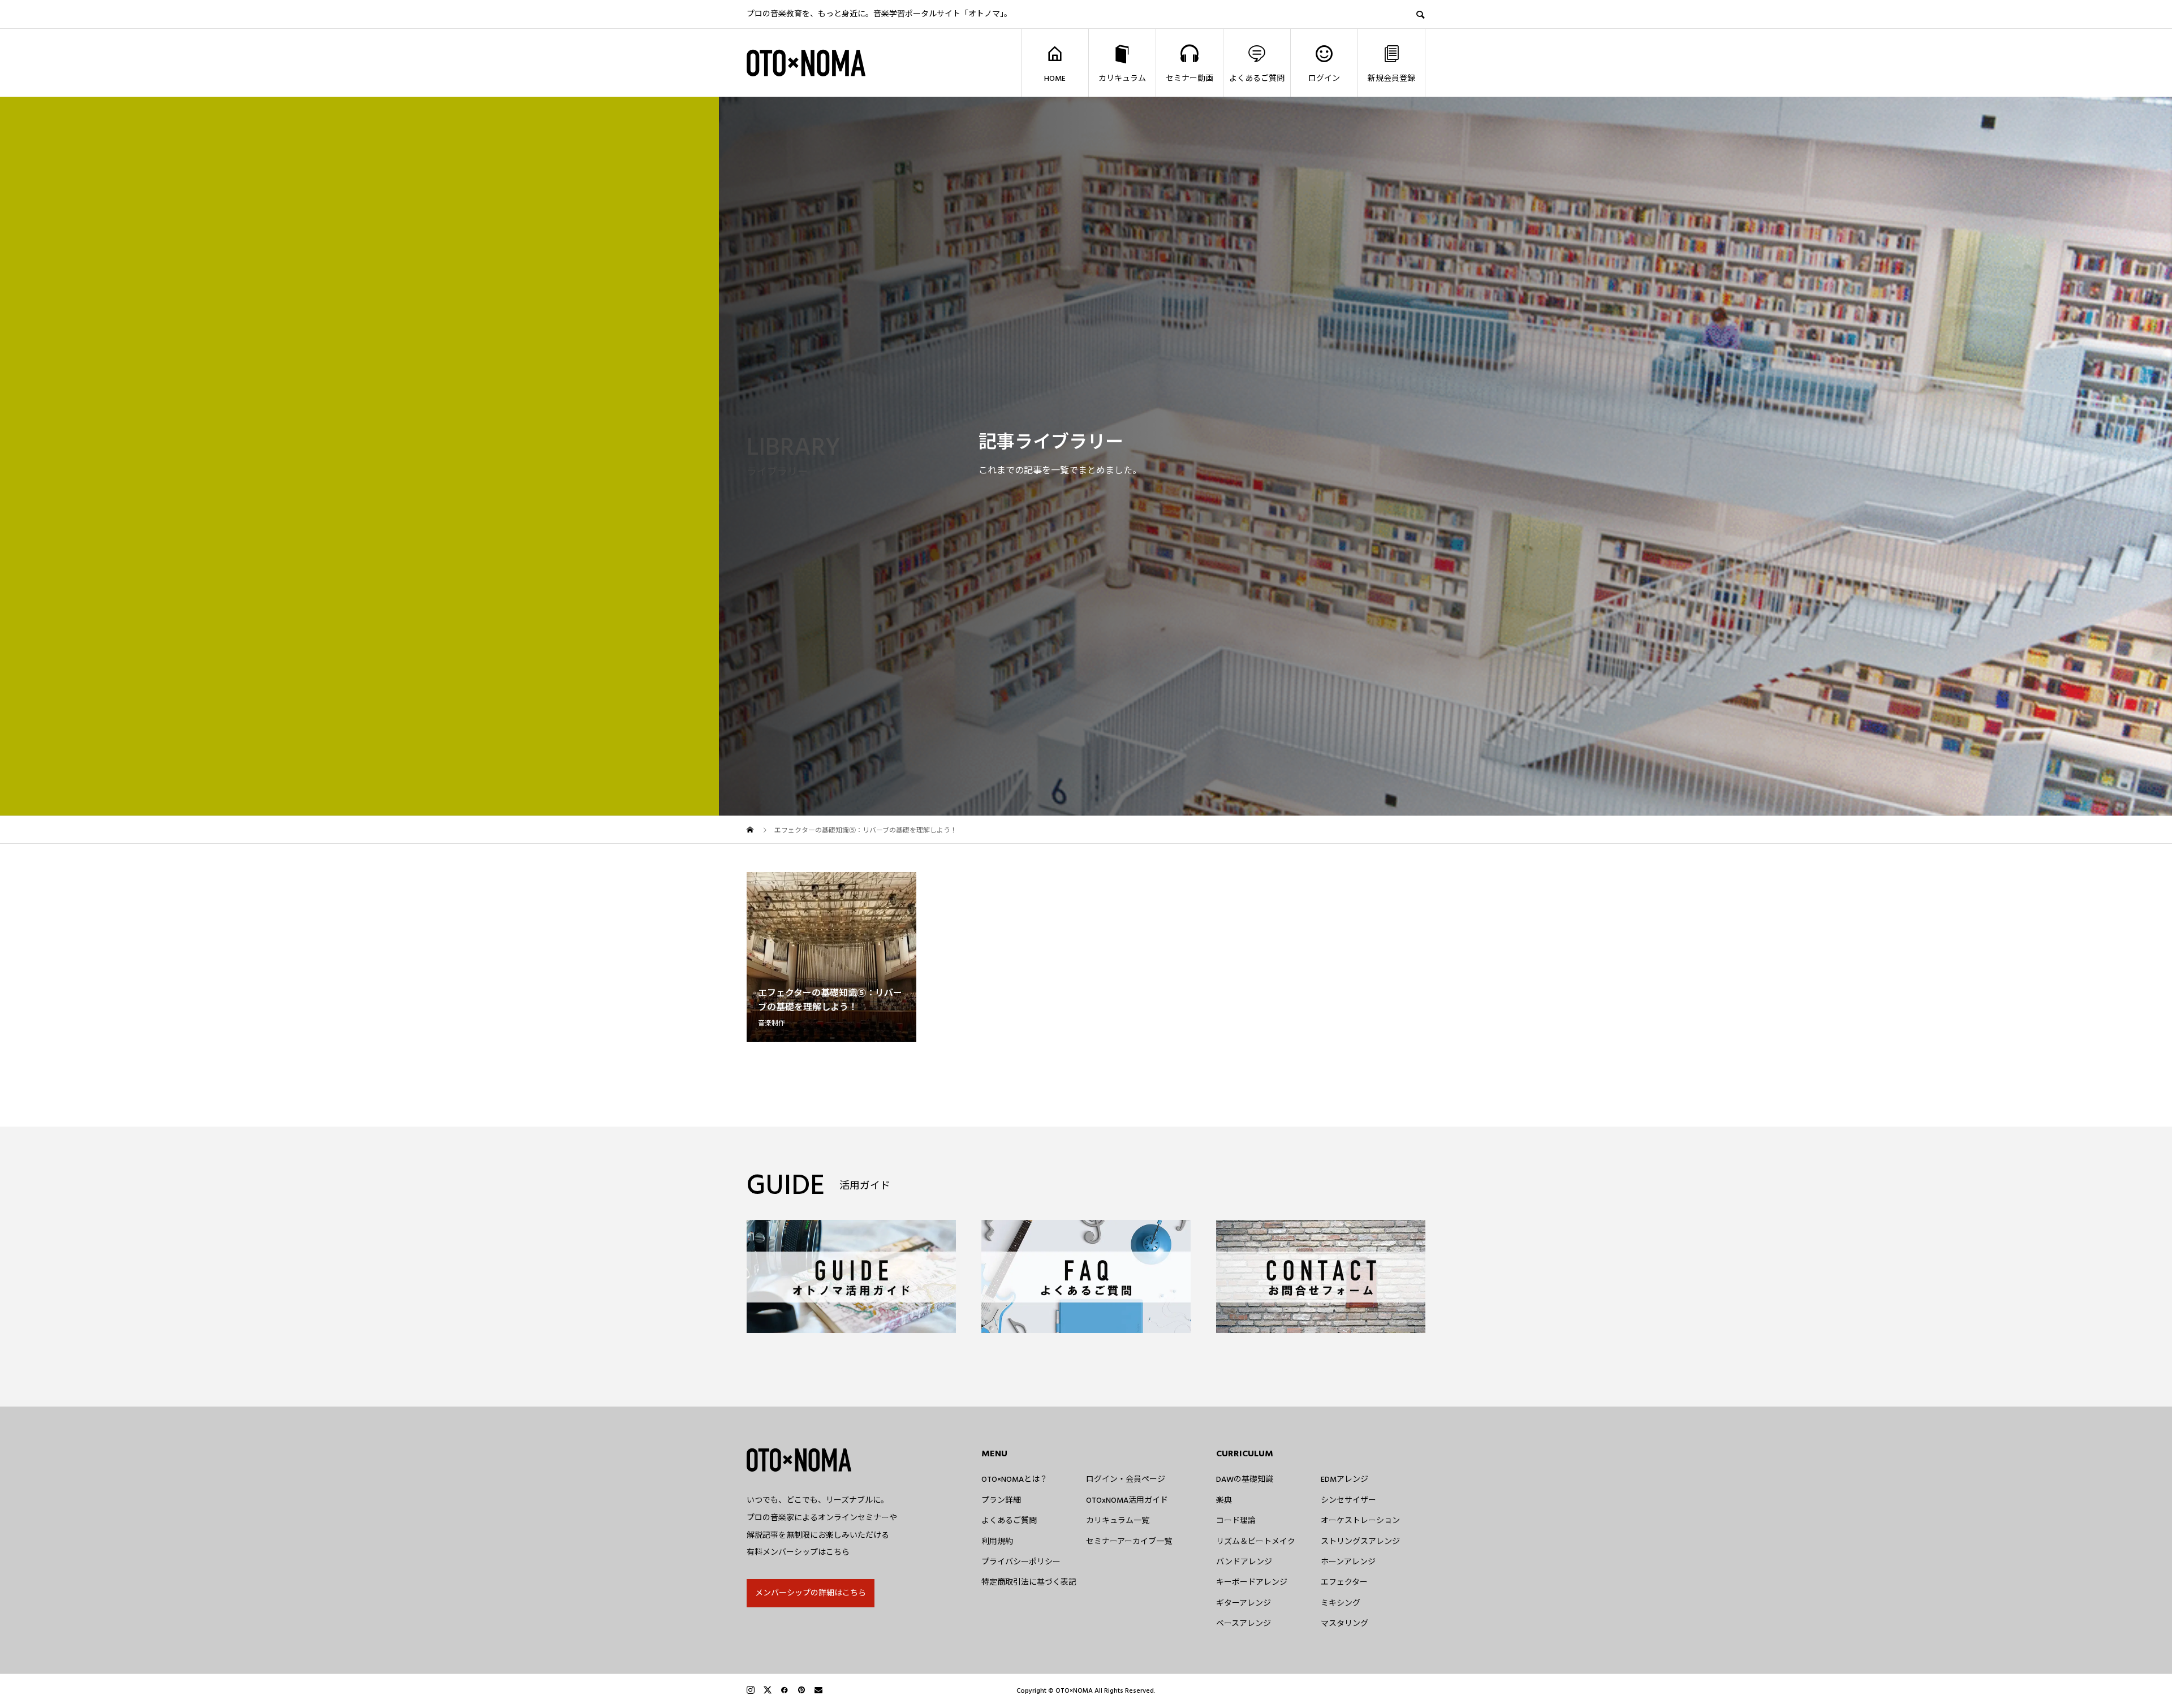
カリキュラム (1122, 79)
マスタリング (1344, 1624)
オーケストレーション (1360, 1521)
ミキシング (1341, 1603)
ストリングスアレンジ (1360, 1542)
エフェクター (1344, 1582)
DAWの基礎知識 (1245, 1480)
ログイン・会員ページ (1126, 1480)
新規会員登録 (1391, 79)
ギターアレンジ (1244, 1603)
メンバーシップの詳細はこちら (811, 1593)
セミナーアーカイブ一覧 (1129, 1542)
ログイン (1324, 79)
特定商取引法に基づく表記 (1029, 1582)
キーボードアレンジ (1252, 1582)
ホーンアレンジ (1348, 1562)
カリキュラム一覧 (1118, 1521)
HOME (1055, 79)
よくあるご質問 (1257, 79)
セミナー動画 (1190, 79)
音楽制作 (772, 1023)
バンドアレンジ (1244, 1562)
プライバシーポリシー (1021, 1562)
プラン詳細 (1001, 1500)
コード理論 (1236, 1521)
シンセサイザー (1348, 1500)
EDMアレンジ (1344, 1480)
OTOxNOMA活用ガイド (1127, 1500)
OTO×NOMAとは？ (1014, 1480)
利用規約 (997, 1542)
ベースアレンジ (1244, 1624)
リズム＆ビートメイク (1256, 1542)
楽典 (1224, 1500)
